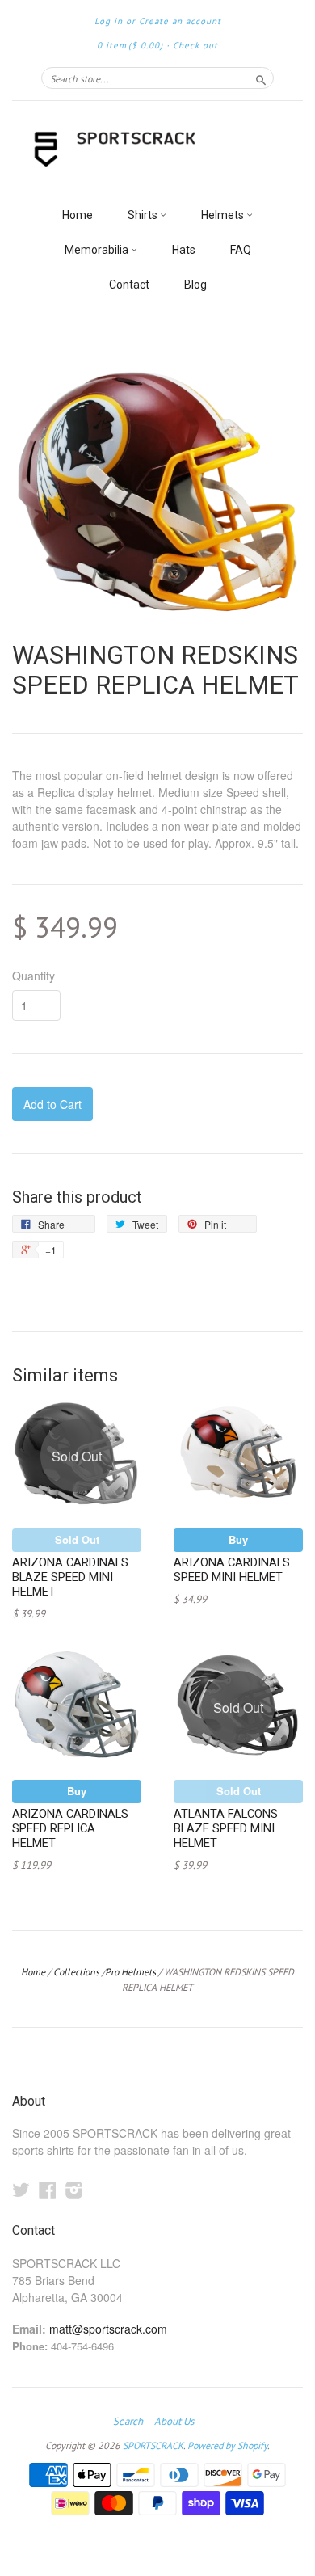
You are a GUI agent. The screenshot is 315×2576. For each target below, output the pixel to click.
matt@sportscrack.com (108, 2329)
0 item (130, 45)
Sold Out (77, 1539)
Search (128, 2422)
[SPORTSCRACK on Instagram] (74, 2189)
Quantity (34, 976)
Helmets (224, 215)
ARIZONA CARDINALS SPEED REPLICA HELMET (70, 1828)
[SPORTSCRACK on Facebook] (48, 2189)
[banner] (157, 150)
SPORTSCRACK (153, 2445)
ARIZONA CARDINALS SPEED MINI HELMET (232, 1570)
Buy (238, 1539)
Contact (129, 285)
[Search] (261, 78)
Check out (195, 45)
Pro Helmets (130, 1972)
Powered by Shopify (227, 2445)
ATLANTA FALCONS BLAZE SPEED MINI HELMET (226, 1828)
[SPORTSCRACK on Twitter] (21, 2189)
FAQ (241, 250)
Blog (195, 285)
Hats (184, 250)
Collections (76, 1972)
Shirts (144, 215)
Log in (109, 21)
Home (78, 215)
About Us (174, 2422)
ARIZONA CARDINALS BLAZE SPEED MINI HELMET (70, 1577)
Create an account (180, 21)
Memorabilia (98, 250)
